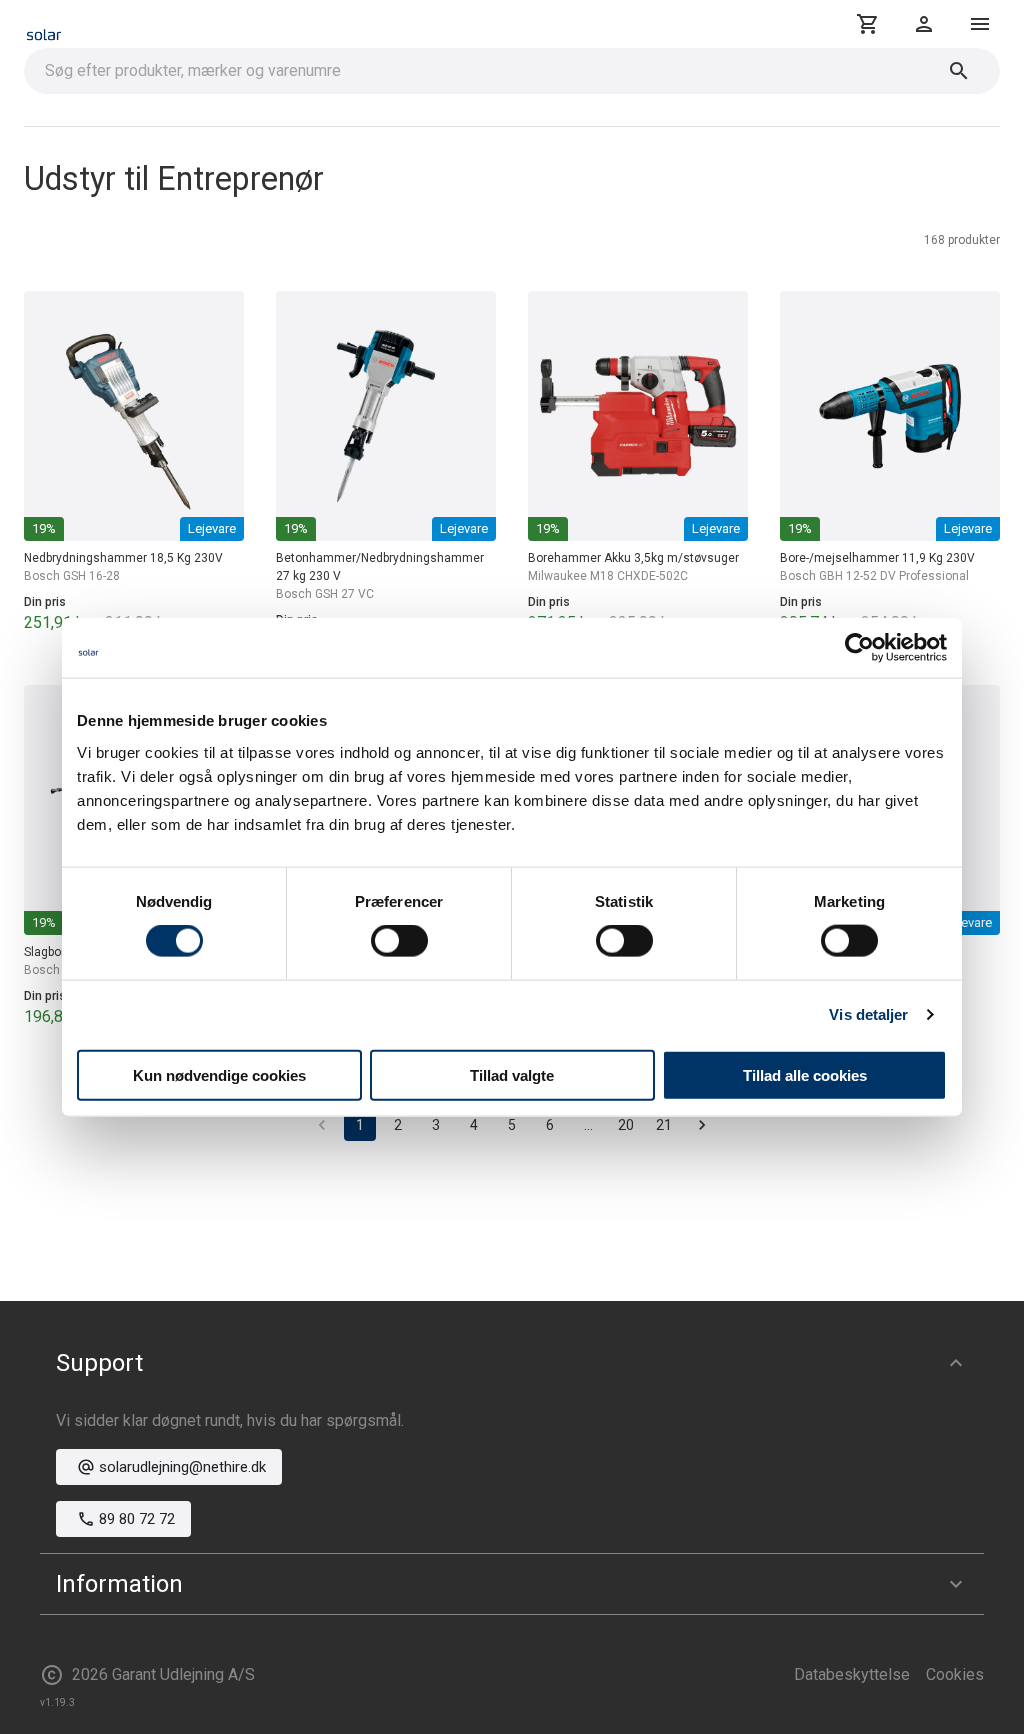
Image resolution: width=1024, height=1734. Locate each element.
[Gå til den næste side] (702, 1125)
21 (664, 1125)
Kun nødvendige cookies (219, 1074)
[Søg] (959, 71)
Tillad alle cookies (805, 1074)
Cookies (955, 1674)
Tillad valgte (512, 1074)
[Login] (924, 24)
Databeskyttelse (852, 1674)
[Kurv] (868, 24)
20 (626, 1125)
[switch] (399, 941)
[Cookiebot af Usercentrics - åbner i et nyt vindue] (859, 648)
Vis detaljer (868, 1014)
